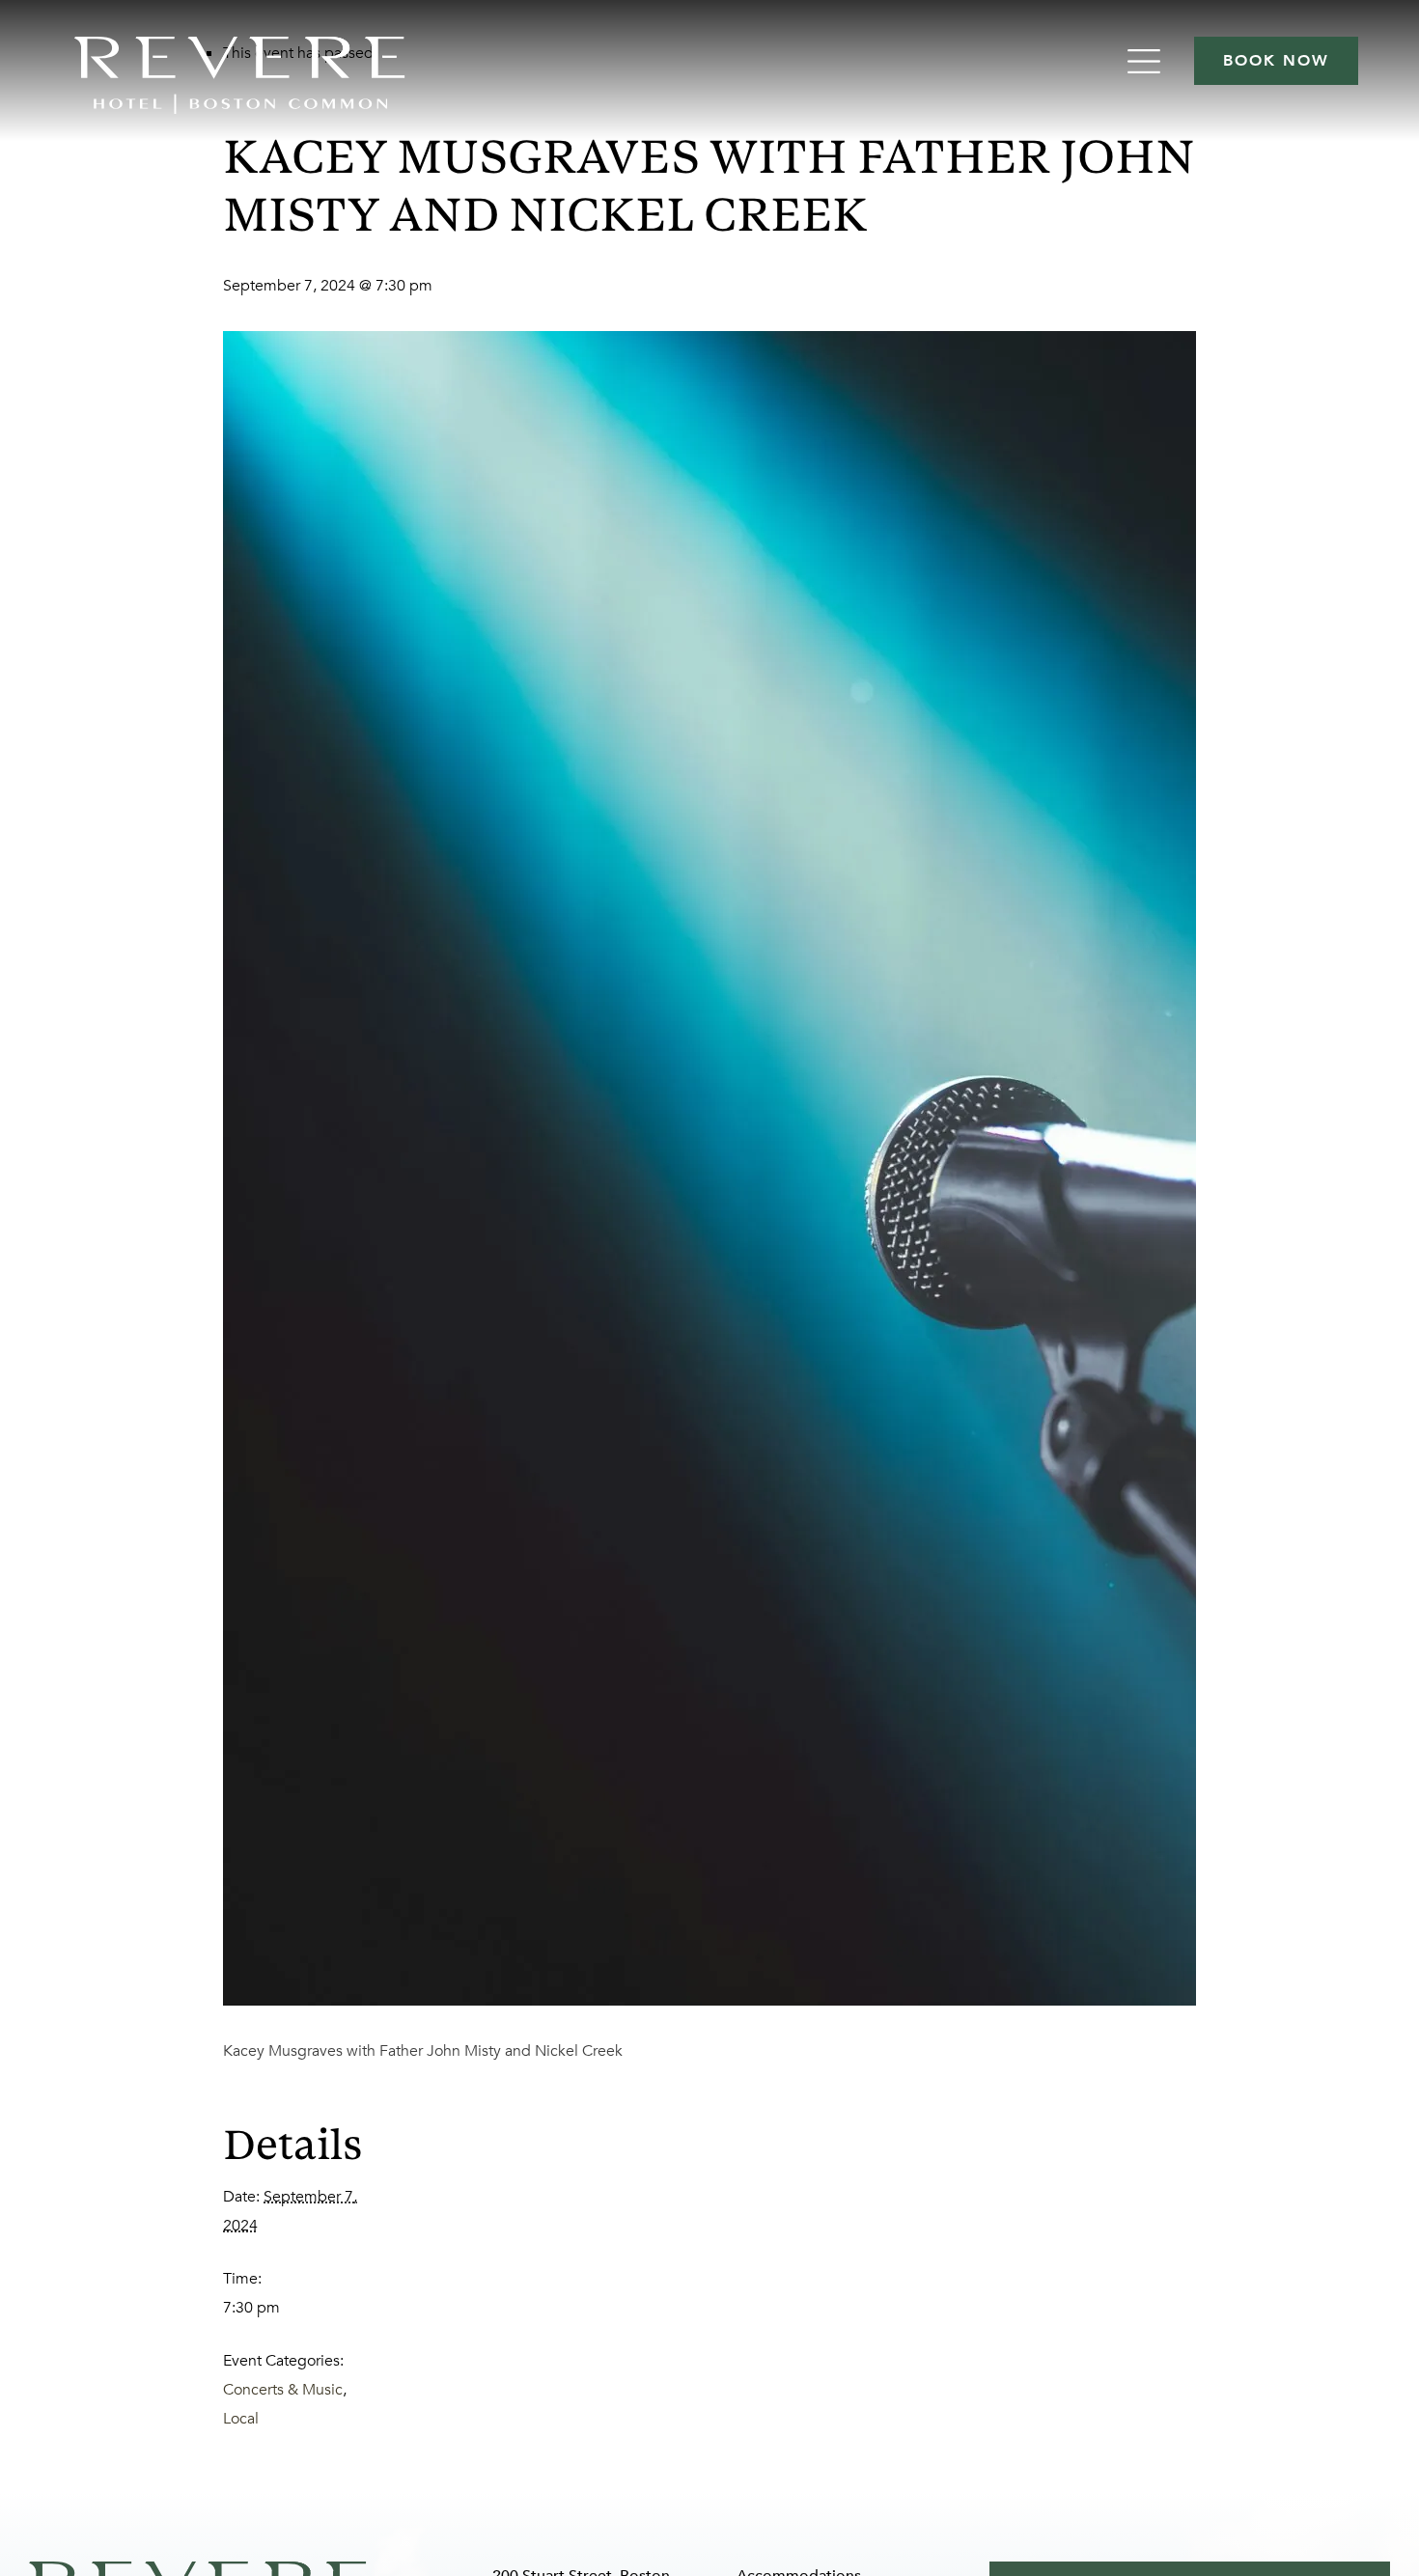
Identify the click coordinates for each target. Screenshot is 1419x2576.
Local (241, 2419)
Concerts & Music (283, 2390)
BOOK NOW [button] (1276, 61)
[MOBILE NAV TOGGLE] (1146, 61)
